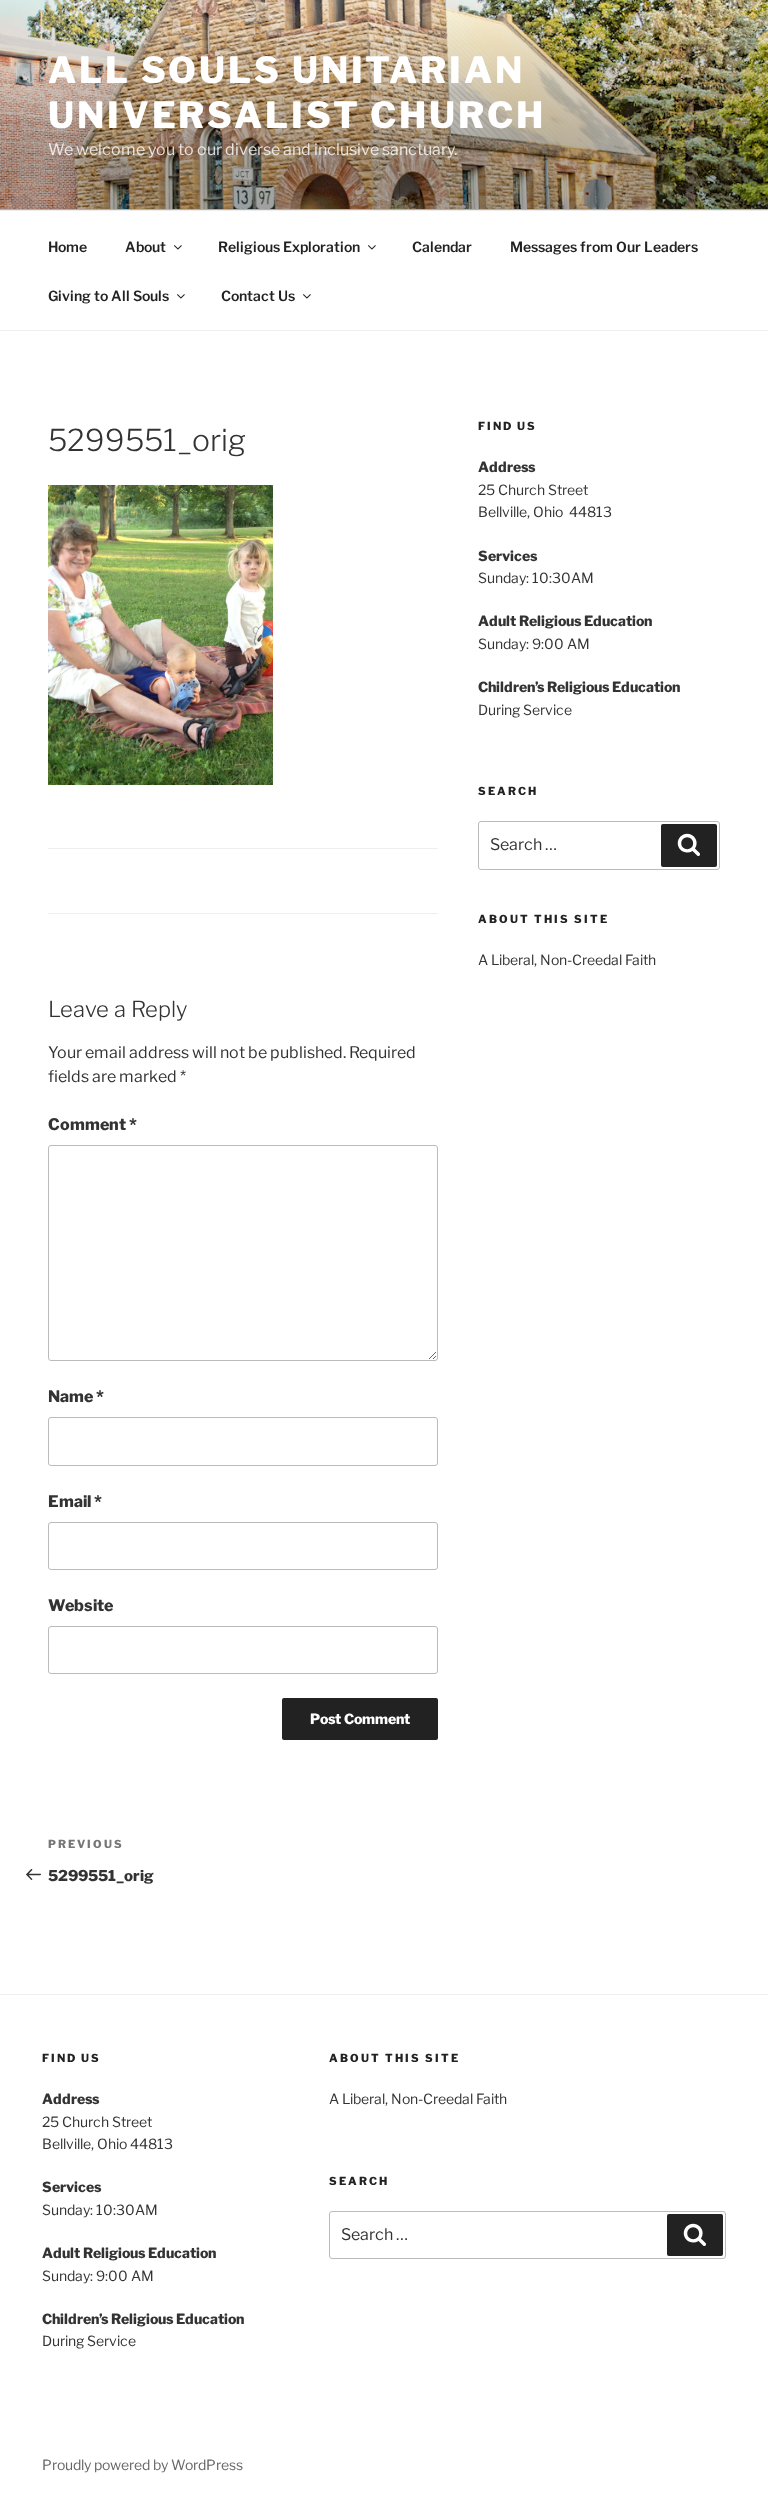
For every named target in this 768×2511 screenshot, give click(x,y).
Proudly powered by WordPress (142, 2464)
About (145, 246)
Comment (92, 1124)
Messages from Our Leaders (604, 246)
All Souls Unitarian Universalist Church (297, 92)
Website (80, 1605)
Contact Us (258, 295)
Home (67, 246)
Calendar (442, 246)
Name (76, 1396)
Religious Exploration (289, 246)
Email (75, 1501)
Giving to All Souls (108, 295)
